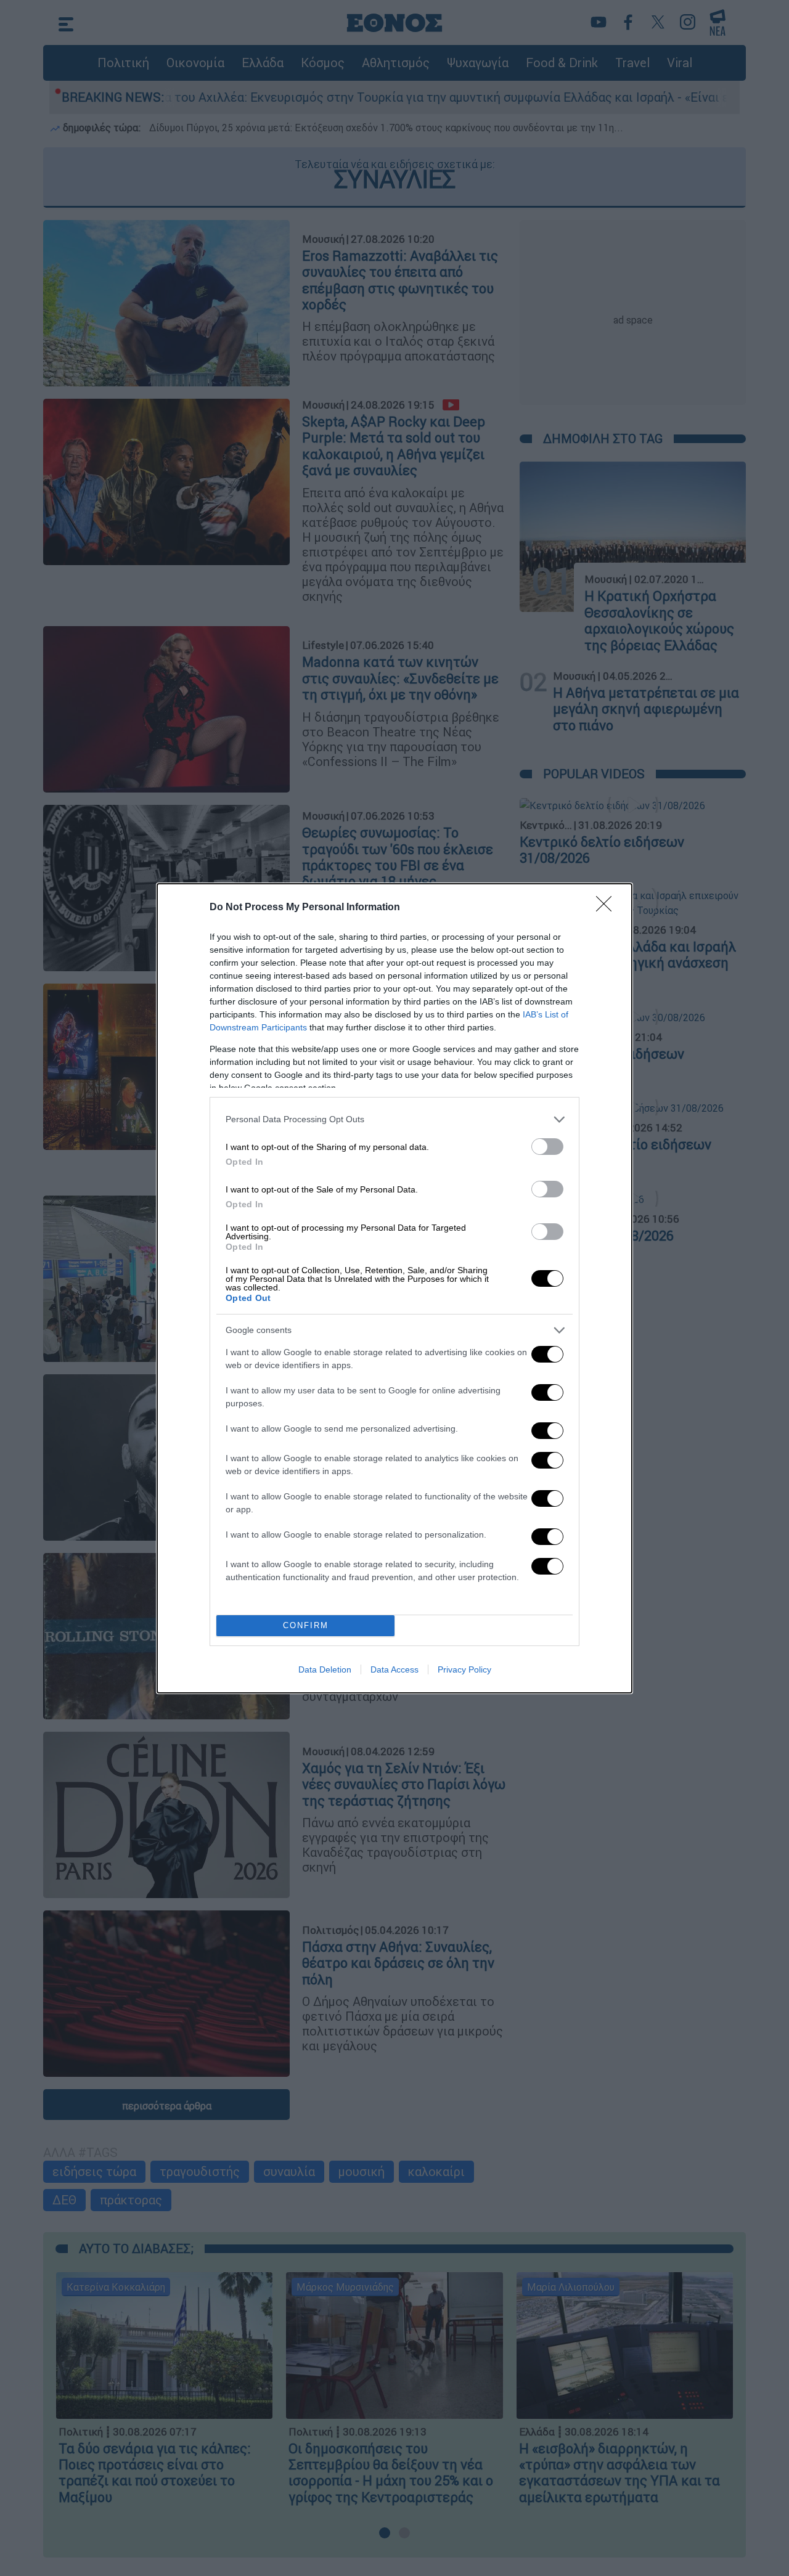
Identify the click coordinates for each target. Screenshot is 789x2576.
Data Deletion (325, 1669)
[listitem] (394, 1119)
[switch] (547, 1147)
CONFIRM (306, 1625)
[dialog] (394, 1288)
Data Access (394, 1669)
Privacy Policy (464, 1669)
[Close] (608, 908)
